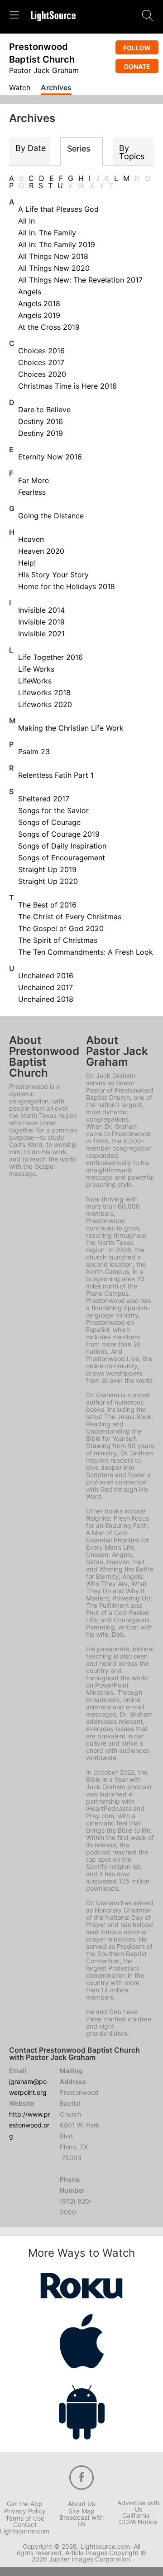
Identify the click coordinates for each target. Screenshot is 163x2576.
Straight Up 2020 (48, 881)
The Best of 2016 (47, 905)
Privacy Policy (25, 2511)
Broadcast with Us (81, 2521)
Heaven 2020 (41, 551)
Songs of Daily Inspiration (62, 846)
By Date (31, 148)
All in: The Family (47, 233)
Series (79, 149)
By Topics (132, 152)
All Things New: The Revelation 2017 (80, 280)
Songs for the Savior (53, 810)
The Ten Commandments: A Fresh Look (86, 952)
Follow (137, 48)
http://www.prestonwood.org (30, 2125)
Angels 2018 (39, 303)
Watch (20, 88)
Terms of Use (25, 2518)
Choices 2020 (42, 374)
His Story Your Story (53, 575)
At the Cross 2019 (49, 327)
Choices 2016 (41, 351)
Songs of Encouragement (62, 858)
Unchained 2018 (46, 999)
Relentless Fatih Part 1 (56, 775)
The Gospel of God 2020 (61, 928)
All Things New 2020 (54, 268)
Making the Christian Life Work (71, 728)
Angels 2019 (39, 315)
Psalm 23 (34, 751)
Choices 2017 (41, 362)
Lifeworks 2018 (44, 693)
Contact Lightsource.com (25, 2528)
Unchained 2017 (46, 987)
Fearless (32, 492)
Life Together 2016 (50, 657)
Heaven (31, 539)
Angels (30, 292)
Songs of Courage (49, 822)
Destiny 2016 (41, 421)
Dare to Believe (44, 410)
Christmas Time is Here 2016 (67, 386)
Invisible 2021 (41, 634)
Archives (56, 88)
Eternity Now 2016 (50, 457)
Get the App (25, 2504)
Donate (137, 66)
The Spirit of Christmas (58, 940)
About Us (81, 2504)
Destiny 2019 (41, 433)
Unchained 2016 (46, 976)
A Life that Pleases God (58, 209)
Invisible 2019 (41, 622)
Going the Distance (51, 516)
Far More (34, 480)
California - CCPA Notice (138, 2519)
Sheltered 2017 (44, 799)
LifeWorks (35, 681)
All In (26, 221)
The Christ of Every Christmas (70, 917)
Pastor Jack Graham (44, 70)
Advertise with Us (138, 2506)
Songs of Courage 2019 (59, 834)
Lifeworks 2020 (45, 704)
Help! (27, 563)
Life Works (36, 669)
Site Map (81, 2511)
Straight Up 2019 (47, 869)
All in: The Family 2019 (57, 244)
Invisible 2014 (41, 610)
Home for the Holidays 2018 (67, 586)
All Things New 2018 (53, 256)
